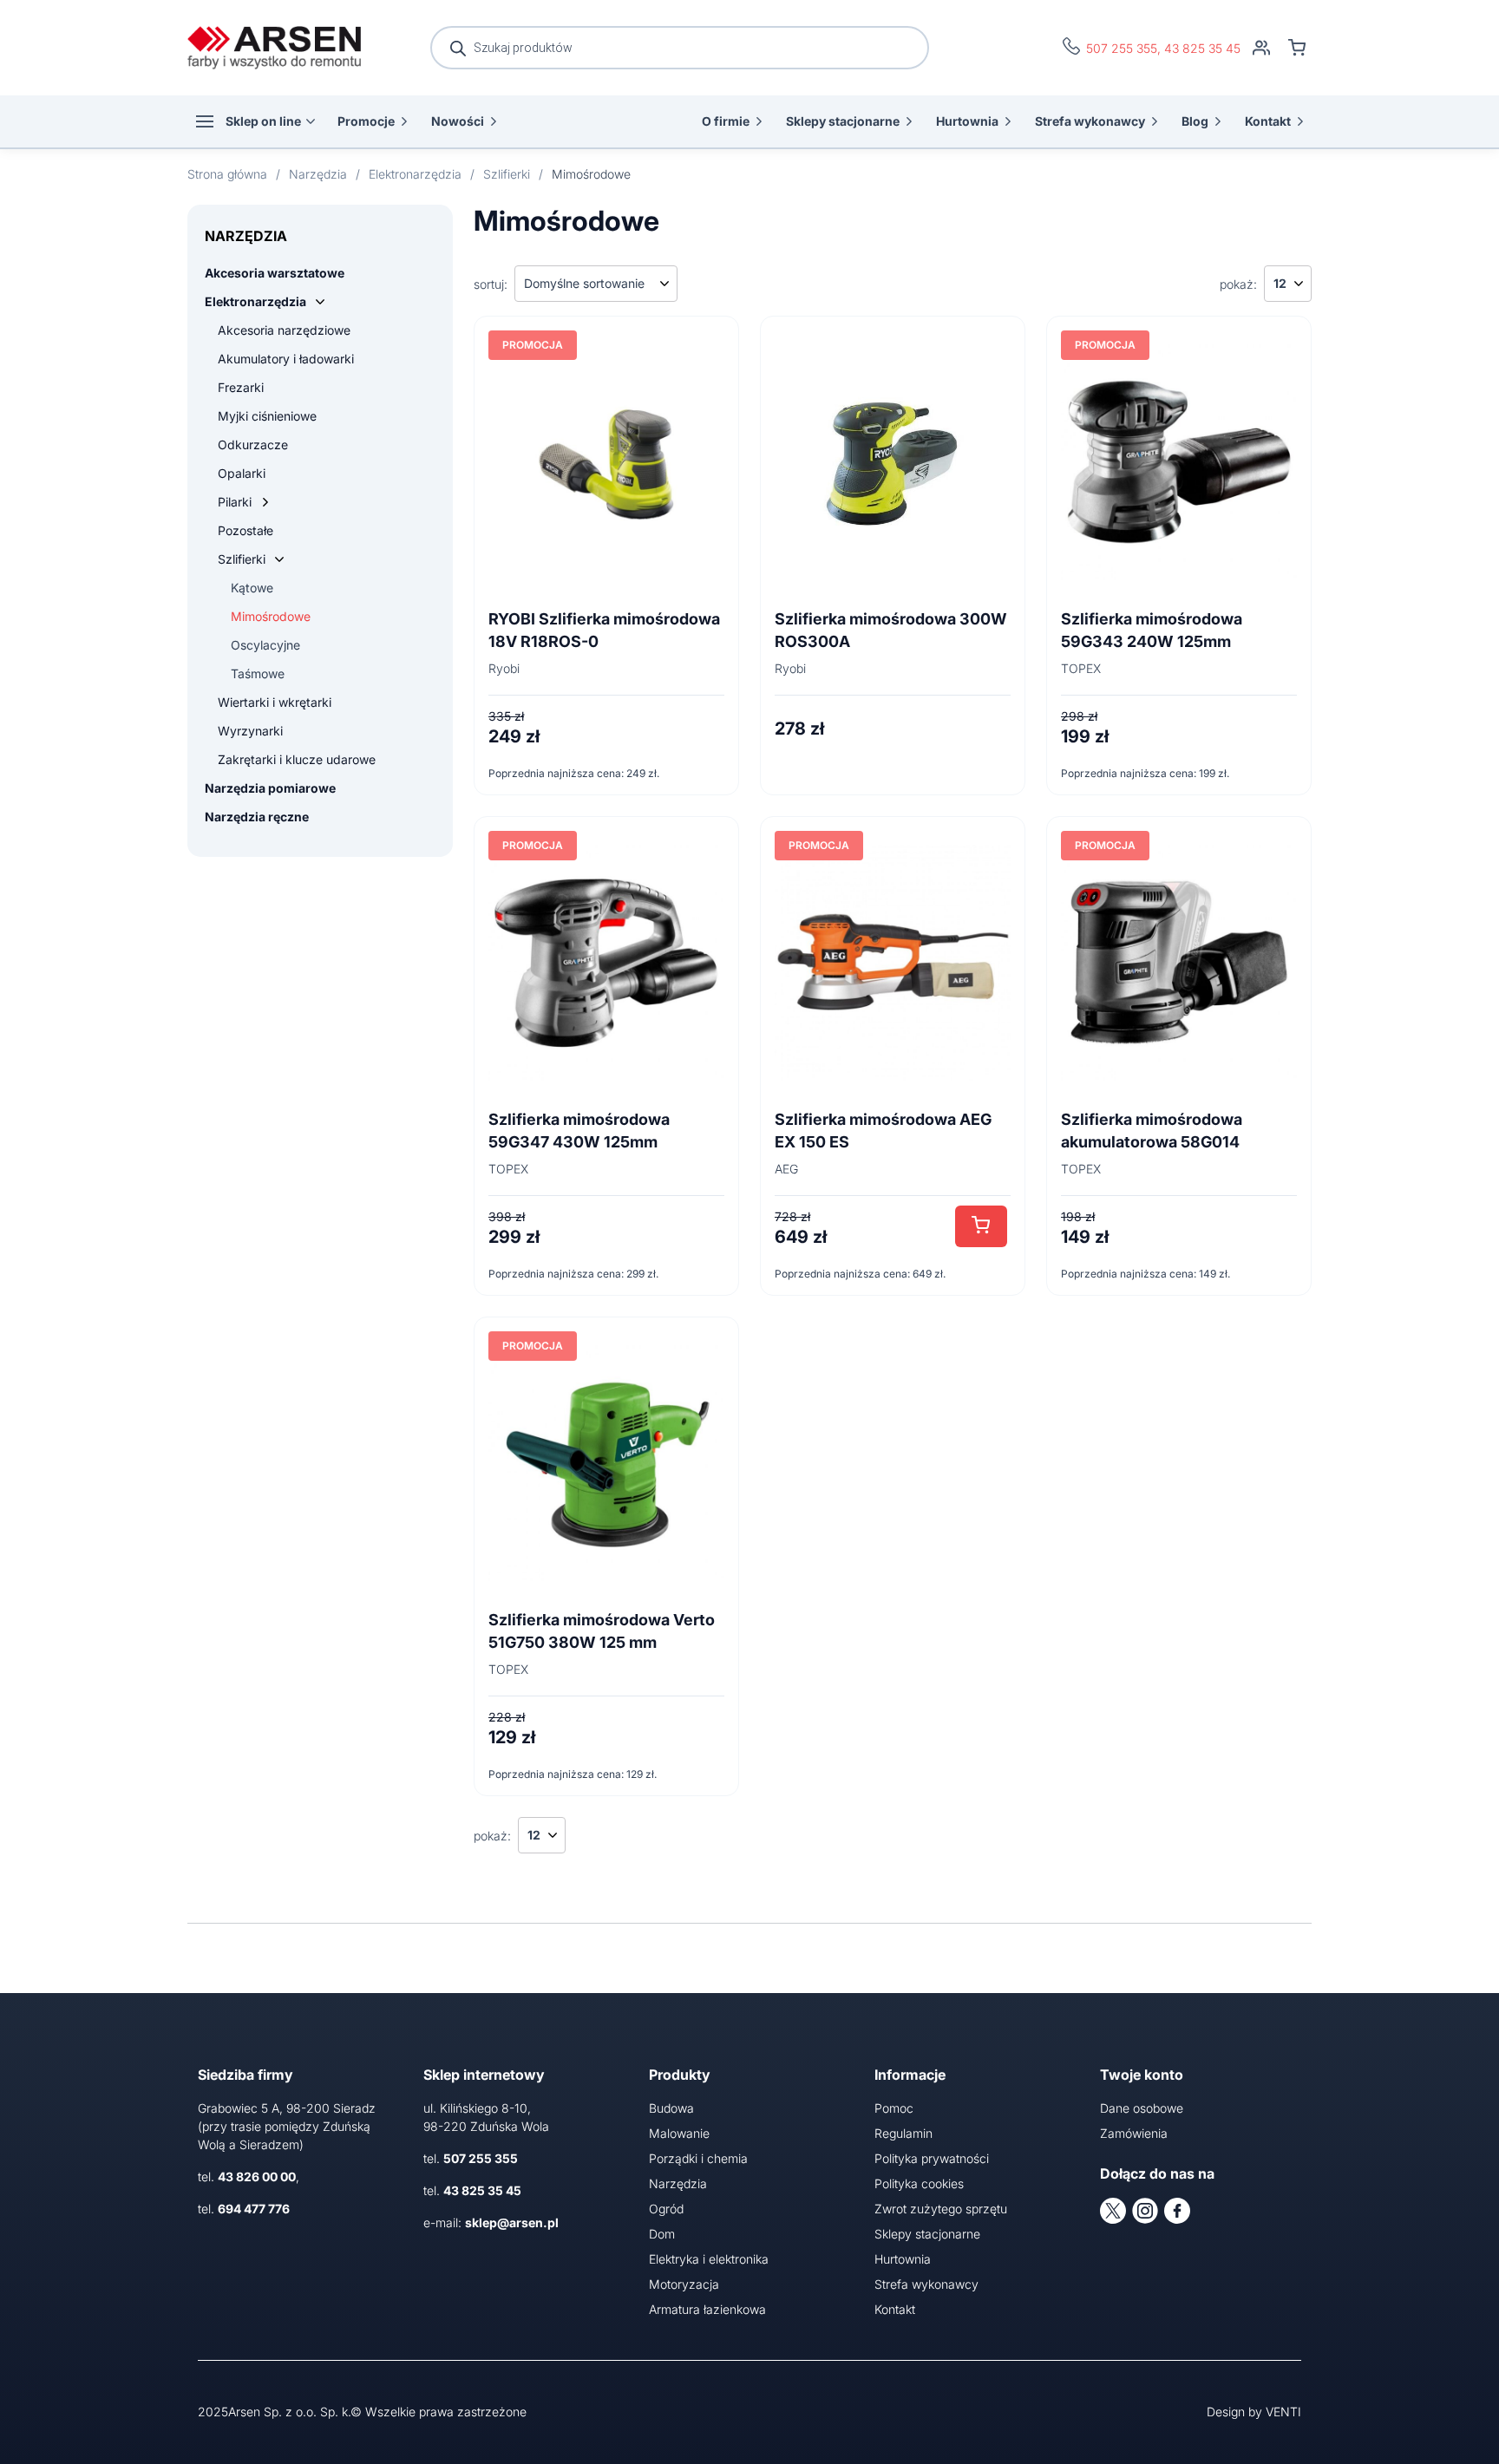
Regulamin (903, 2133)
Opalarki (242, 473)
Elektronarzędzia (255, 301)
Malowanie (679, 2133)
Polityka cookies (919, 2183)
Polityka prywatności (932, 2158)
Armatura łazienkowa (707, 2309)
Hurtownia (967, 121)
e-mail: (491, 2222)
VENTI (1283, 2412)
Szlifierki (242, 559)
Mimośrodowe (271, 616)
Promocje (366, 121)
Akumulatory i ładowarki (286, 359)
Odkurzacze (253, 444)
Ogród (666, 2209)
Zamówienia (1134, 2133)
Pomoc (894, 2108)
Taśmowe (258, 673)
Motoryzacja (684, 2284)
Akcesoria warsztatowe (275, 273)
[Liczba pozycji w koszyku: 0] (1297, 48)
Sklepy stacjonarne (843, 121)
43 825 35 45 (1202, 48)
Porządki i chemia (698, 2158)
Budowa (671, 2108)
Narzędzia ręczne (257, 817)
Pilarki (235, 502)
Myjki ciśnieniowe (267, 416)
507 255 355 (1122, 48)
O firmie (726, 121)
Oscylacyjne (265, 645)
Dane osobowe (1142, 2108)
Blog (1195, 121)
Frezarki (241, 387)
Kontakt (1268, 121)
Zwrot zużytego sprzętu (941, 2209)
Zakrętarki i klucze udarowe (297, 759)
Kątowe (252, 588)
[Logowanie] (1261, 48)
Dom (662, 2234)
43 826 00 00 (257, 2176)
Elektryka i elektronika (709, 2259)
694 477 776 (254, 2209)
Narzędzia (678, 2183)
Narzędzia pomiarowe (270, 788)
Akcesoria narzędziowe (284, 330)
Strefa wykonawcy (1090, 121)
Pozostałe (245, 530)
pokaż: (1238, 284)
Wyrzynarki (250, 731)
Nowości (458, 121)
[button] (981, 1226)
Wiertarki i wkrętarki (275, 702)
